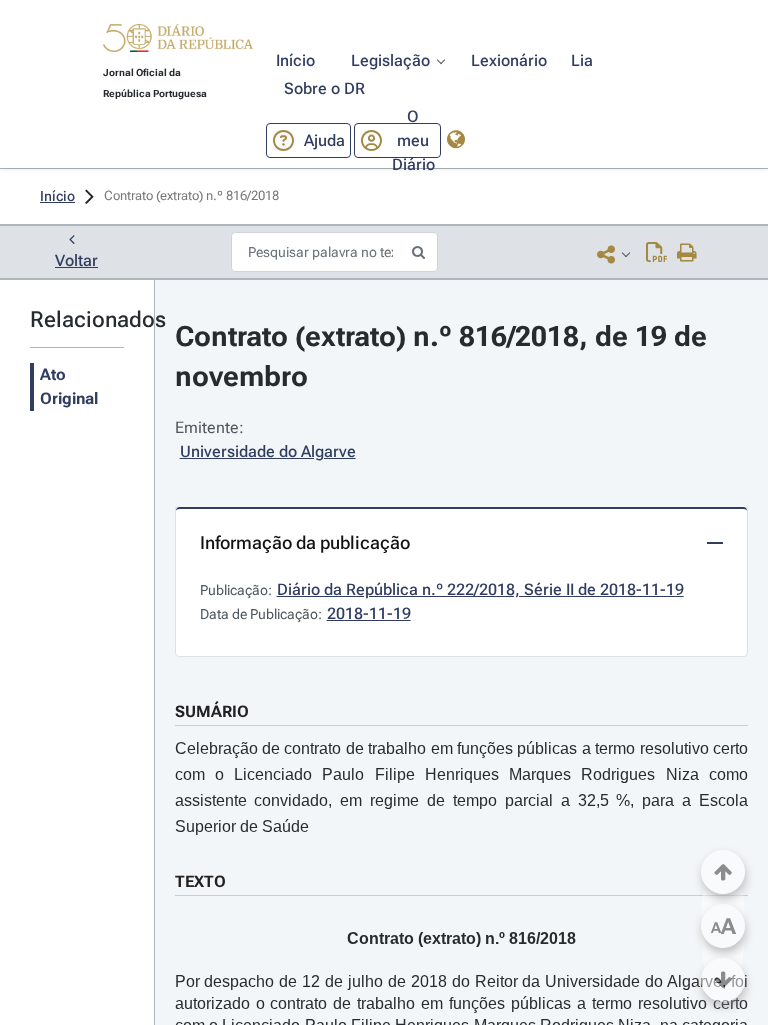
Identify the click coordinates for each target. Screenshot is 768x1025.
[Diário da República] (178, 42)
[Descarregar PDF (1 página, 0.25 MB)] (656, 254)
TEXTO (200, 881)
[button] (178, 41)
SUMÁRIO (212, 711)
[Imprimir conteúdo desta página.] (687, 254)
